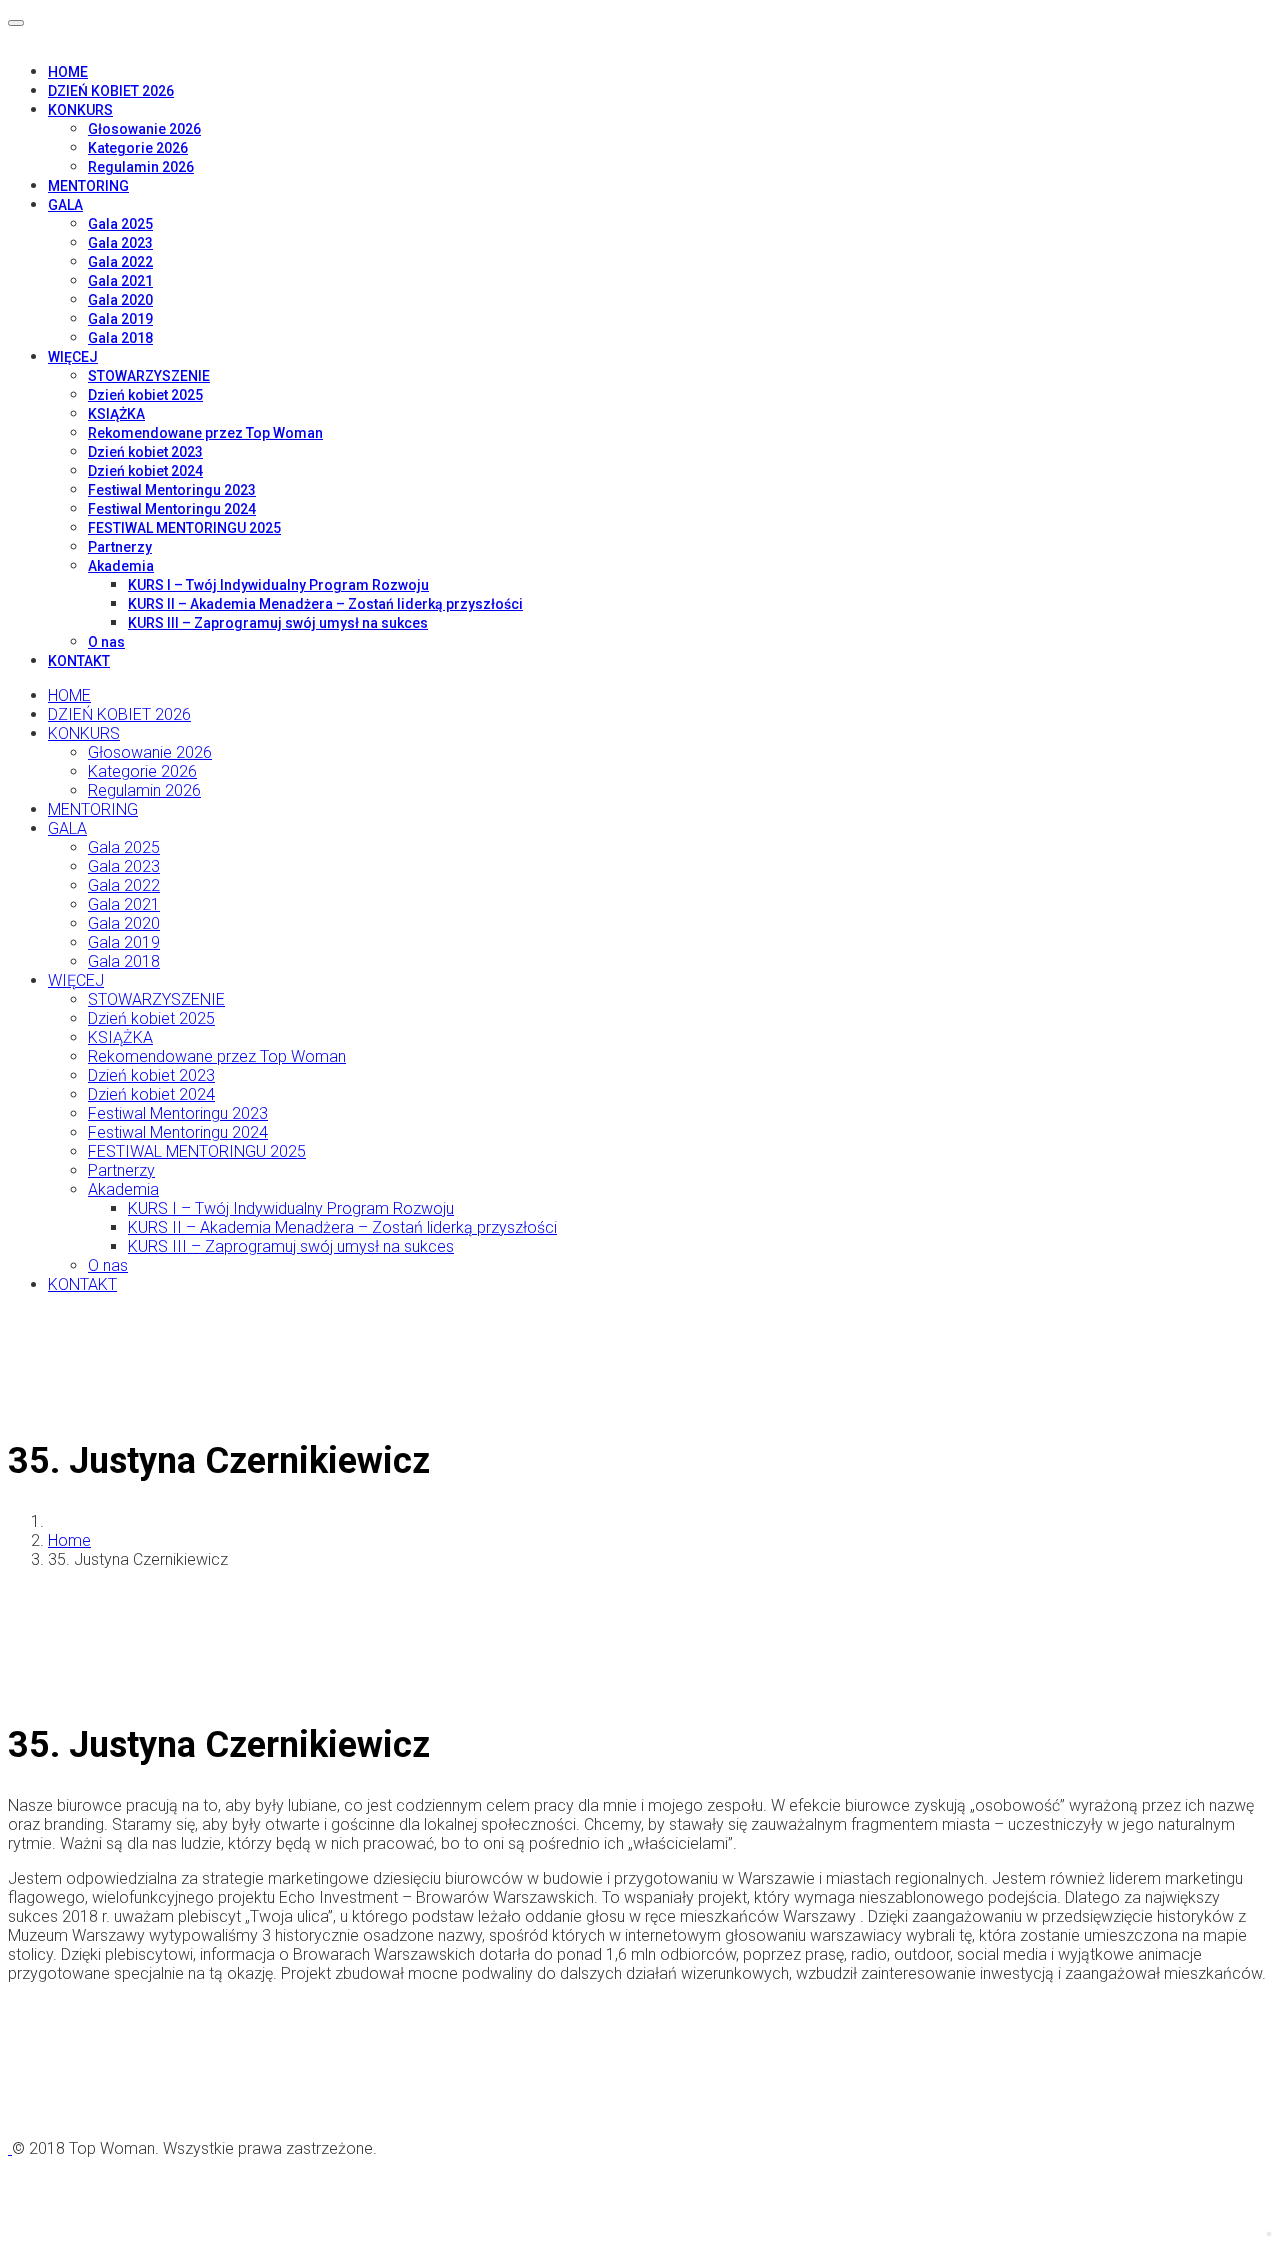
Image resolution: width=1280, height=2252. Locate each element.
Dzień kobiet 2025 (145, 395)
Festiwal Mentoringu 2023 (172, 490)
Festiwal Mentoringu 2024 (172, 509)
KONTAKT (79, 661)
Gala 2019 (120, 319)
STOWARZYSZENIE (149, 376)
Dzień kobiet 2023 (145, 452)
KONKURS (80, 110)
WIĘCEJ (73, 357)
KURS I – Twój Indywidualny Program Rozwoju (278, 585)
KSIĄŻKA (116, 414)
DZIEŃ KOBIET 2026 (111, 91)
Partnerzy (120, 547)
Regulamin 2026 (141, 167)
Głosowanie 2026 (144, 129)
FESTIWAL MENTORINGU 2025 (184, 528)
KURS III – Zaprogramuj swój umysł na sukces (278, 623)
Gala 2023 (120, 243)
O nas (106, 642)
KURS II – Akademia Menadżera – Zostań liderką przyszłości (325, 604)
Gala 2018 (120, 338)
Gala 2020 (120, 300)
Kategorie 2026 (138, 148)
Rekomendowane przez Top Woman (205, 433)
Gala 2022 (120, 262)
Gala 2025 (120, 224)
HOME (68, 72)
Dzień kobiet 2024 (145, 471)
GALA (65, 205)
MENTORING (88, 186)
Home (69, 1540)
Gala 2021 (120, 281)
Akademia (121, 566)
